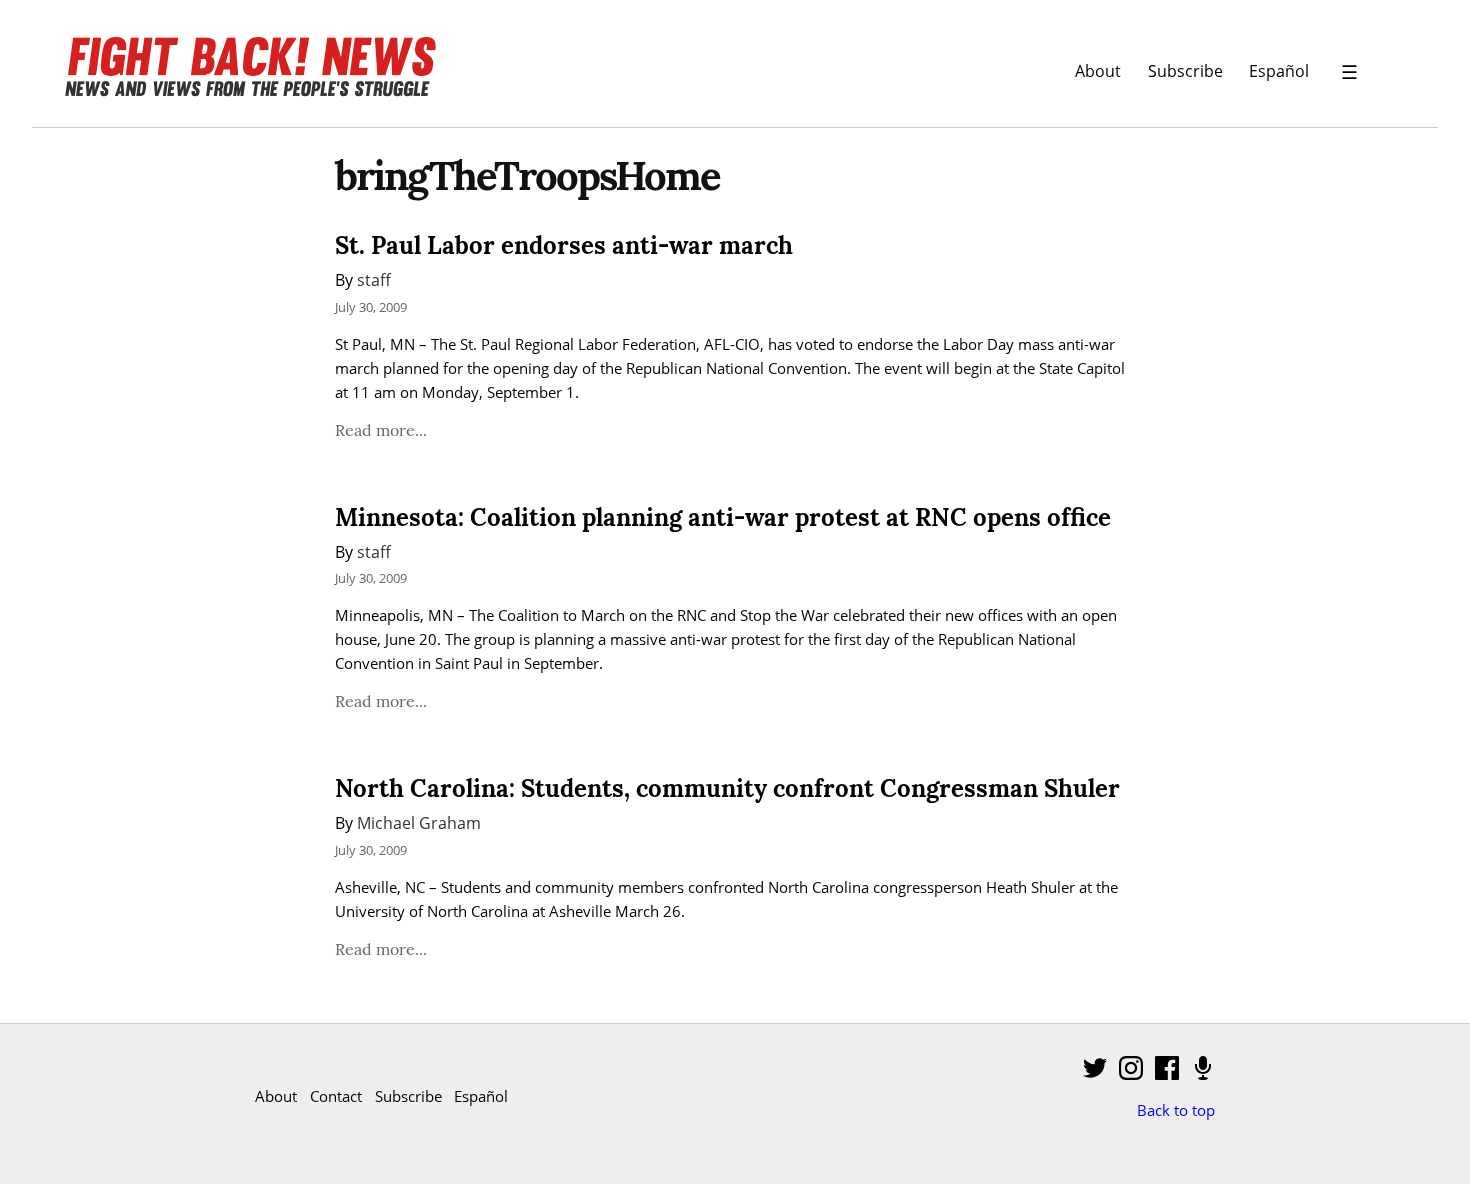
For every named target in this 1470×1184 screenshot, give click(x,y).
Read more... (381, 430)
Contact (336, 1096)
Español (1279, 70)
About (1098, 70)
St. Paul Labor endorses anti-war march (564, 245)
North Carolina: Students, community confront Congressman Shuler (727, 788)
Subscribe (1185, 70)
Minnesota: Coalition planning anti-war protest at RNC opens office (723, 517)
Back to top (1176, 1110)
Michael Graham (419, 822)
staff (374, 279)
